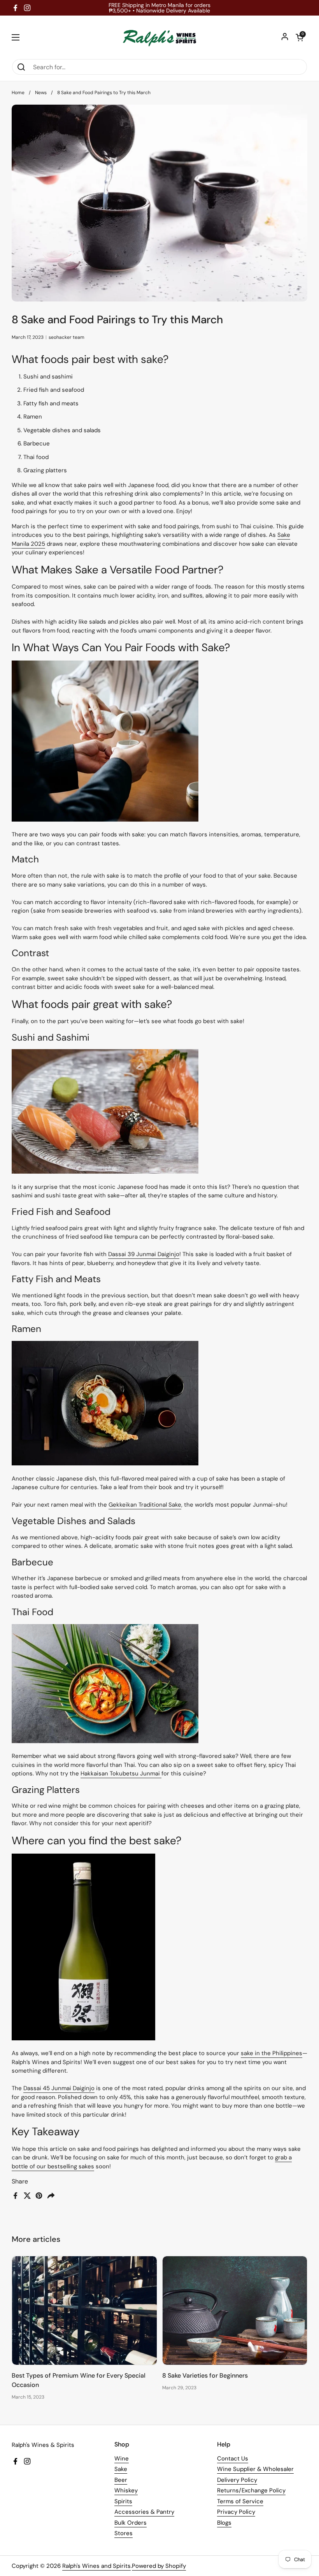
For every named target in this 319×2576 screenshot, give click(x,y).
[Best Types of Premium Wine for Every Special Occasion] (84, 2311)
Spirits (123, 2501)
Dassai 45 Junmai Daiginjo (59, 2088)
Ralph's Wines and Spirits (96, 2566)
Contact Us (233, 2459)
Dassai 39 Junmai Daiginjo (144, 1254)
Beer (121, 2480)
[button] (300, 37)
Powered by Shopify (159, 2566)
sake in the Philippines (272, 2053)
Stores (124, 2533)
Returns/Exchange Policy (251, 2490)
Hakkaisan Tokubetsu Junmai (121, 1773)
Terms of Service (240, 2501)
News (41, 93)
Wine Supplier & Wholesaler (255, 2469)
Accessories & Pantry (144, 2512)
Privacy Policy (236, 2512)
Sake (121, 2469)
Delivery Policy (237, 2480)
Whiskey (126, 2490)
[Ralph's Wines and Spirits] (159, 37)
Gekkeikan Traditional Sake (145, 1505)
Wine (122, 2459)
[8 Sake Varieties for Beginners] (235, 2311)
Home (18, 93)
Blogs (224, 2523)
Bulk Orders (131, 2523)
